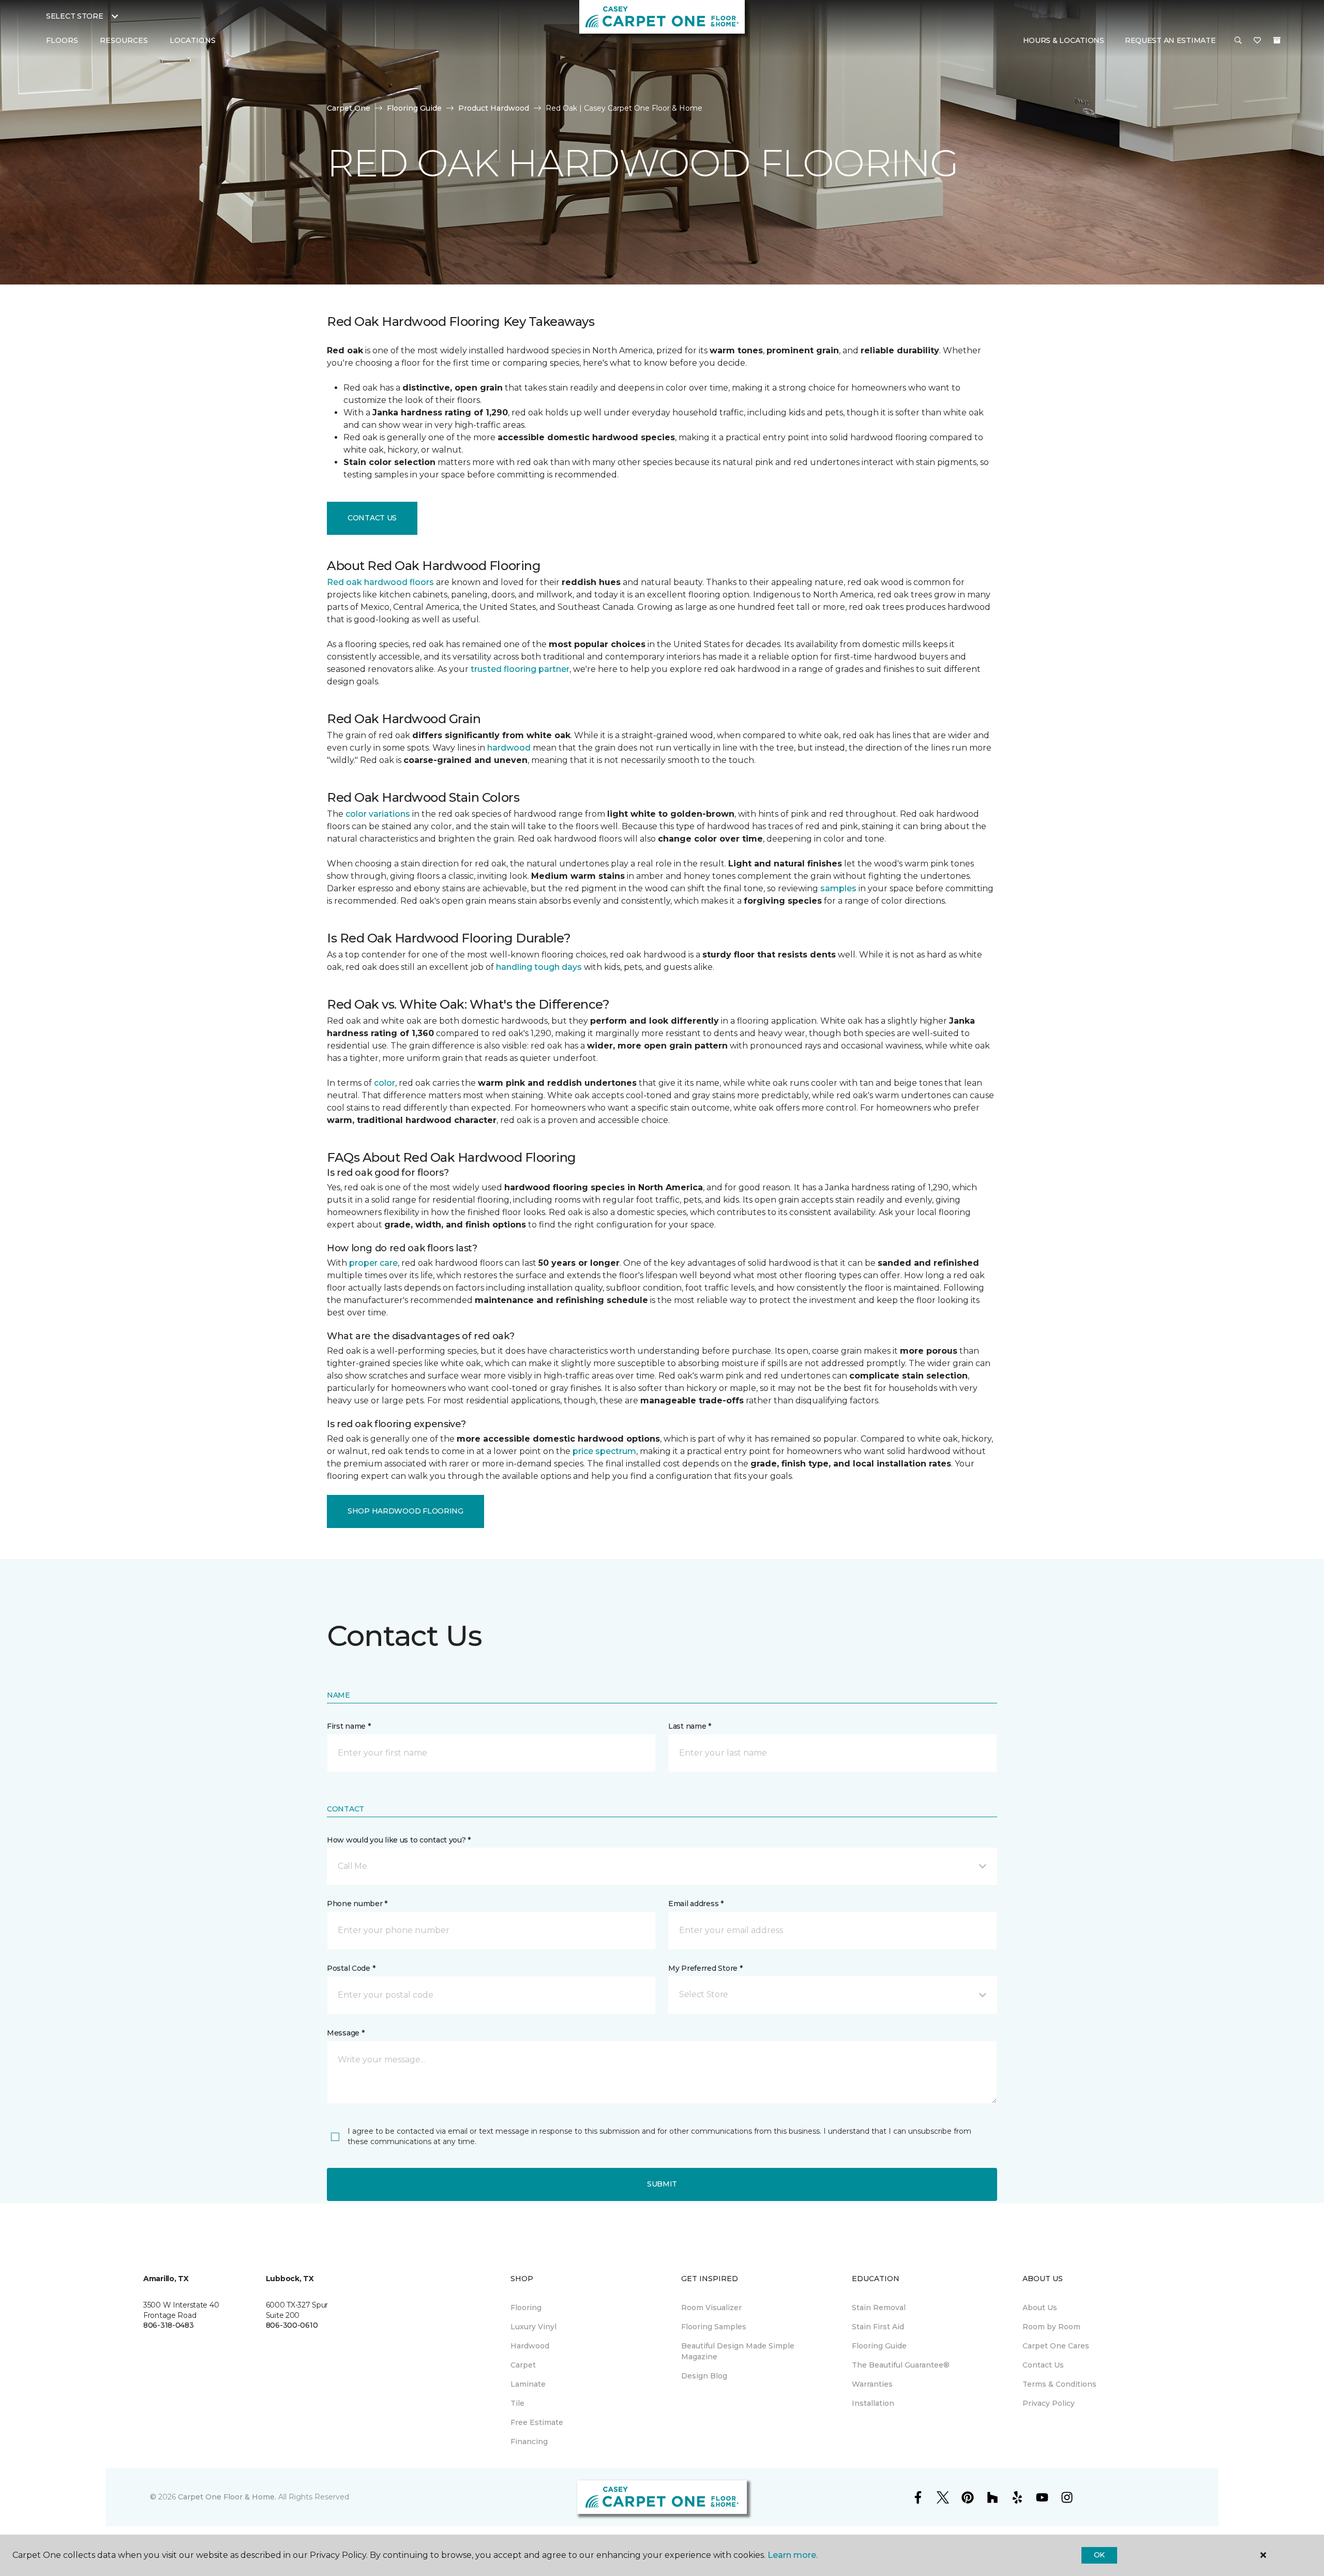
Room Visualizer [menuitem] (711, 2308)
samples (838, 888)
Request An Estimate (1170, 40)
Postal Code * (351, 1968)
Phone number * (357, 1904)
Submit (662, 2184)
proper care (373, 1263)
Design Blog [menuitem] (704, 2376)
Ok (1099, 2555)
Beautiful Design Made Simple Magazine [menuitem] (738, 2351)
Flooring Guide (414, 108)
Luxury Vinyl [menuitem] (533, 2327)
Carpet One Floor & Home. (227, 2497)
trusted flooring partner (520, 669)
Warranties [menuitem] (872, 2384)
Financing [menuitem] (529, 2442)
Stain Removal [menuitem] (879, 2308)
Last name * (690, 1726)
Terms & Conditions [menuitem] (1059, 2384)
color (385, 1083)
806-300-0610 (292, 2325)
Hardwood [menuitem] (530, 2346)
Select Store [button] (75, 16)
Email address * (696, 1904)
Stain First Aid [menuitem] (878, 2327)
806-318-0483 (169, 2325)
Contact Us (372, 518)
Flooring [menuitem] (526, 2308)
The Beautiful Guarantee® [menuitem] (901, 2365)
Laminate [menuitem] (528, 2384)
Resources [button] (124, 40)
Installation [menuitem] (873, 2403)
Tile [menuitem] (517, 2403)
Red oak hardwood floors (380, 582)
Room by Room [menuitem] (1051, 2327)
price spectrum (604, 1451)
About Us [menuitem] (1040, 2308)
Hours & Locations (1064, 40)
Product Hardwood (494, 108)
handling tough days (539, 967)
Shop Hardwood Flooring (405, 1511)
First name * (349, 1726)
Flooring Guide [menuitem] (879, 2346)
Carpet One (349, 108)
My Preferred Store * (705, 1968)
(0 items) (1277, 40)
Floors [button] (62, 40)
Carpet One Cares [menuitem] (1056, 2346)
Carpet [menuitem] (523, 2365)
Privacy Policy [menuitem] (1049, 2403)
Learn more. (793, 2555)
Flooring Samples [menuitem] (714, 2327)
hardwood (509, 748)
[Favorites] (1257, 41)
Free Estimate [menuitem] (537, 2422)
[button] (1238, 41)
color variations (378, 814)
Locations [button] (193, 40)
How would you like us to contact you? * (399, 1840)
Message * (345, 2033)
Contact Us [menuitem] (1043, 2365)
